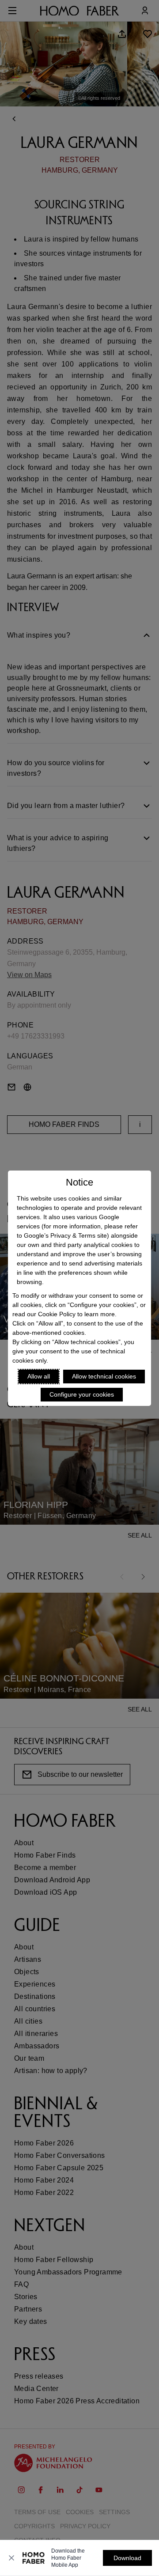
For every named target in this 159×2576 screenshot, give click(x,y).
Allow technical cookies (104, 1376)
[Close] (11, 2558)
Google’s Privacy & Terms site (65, 1235)
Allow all (39, 1376)
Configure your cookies (82, 1394)
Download (127, 2558)
